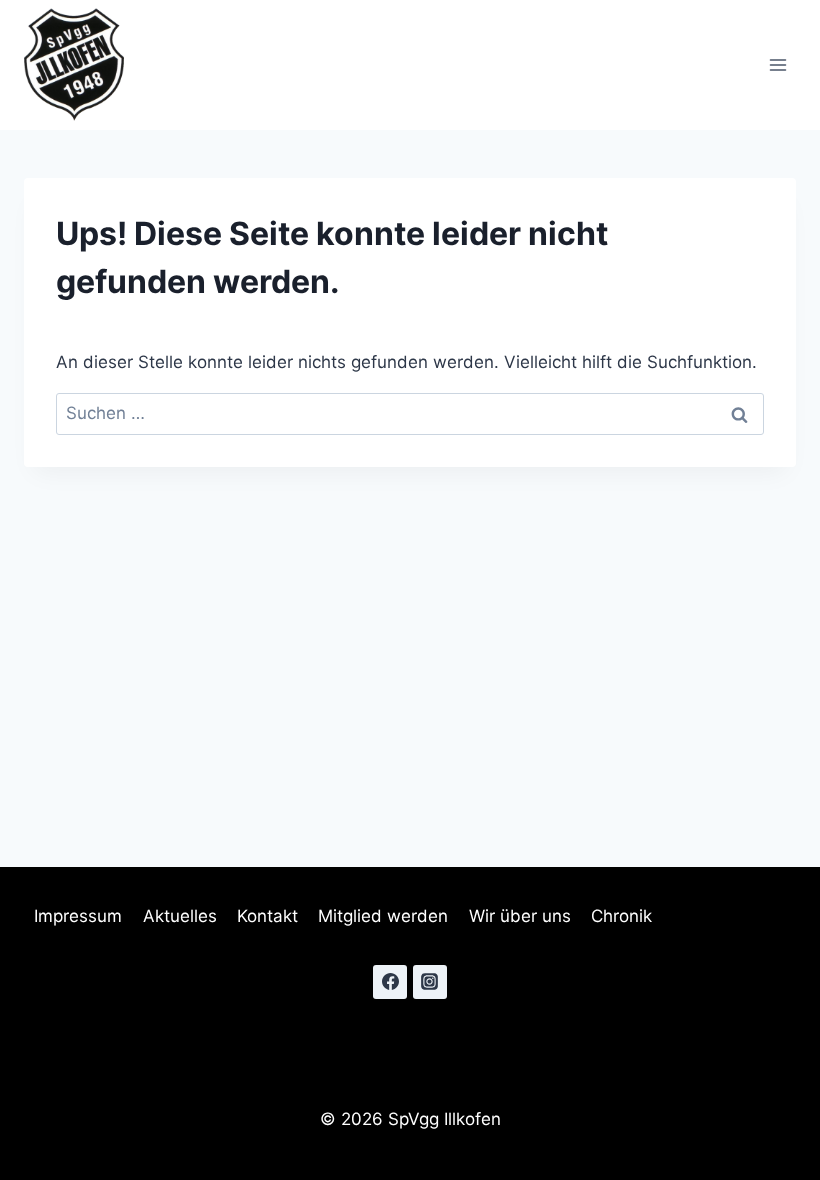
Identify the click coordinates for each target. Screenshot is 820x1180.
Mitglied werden (383, 916)
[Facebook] (390, 982)
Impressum (78, 916)
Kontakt (267, 916)
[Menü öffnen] (777, 65)
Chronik (621, 916)
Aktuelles (180, 916)
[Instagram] (430, 982)
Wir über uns (520, 916)
